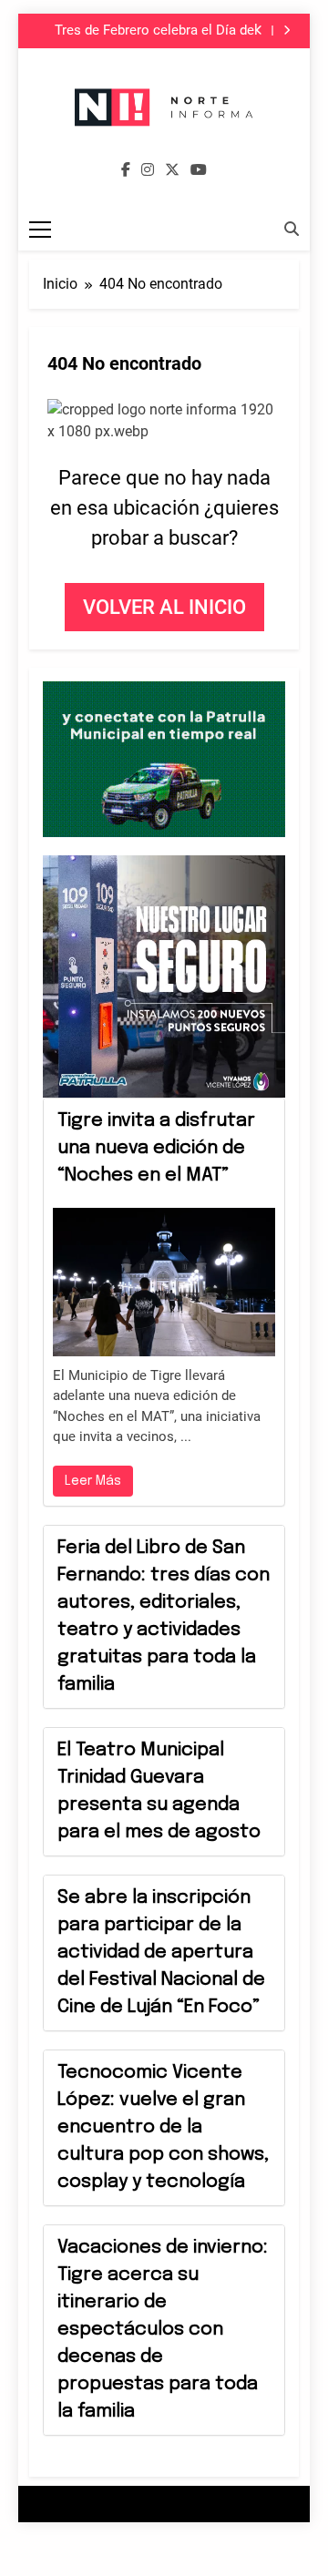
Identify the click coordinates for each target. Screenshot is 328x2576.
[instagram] (148, 170)
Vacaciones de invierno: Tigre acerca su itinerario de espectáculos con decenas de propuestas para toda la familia (163, 2330)
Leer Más (93, 1481)
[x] (172, 170)
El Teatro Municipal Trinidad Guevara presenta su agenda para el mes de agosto (159, 1791)
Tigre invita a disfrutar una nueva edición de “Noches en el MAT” (156, 1148)
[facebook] (126, 170)
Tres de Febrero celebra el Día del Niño (156, 31)
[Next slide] (287, 31)
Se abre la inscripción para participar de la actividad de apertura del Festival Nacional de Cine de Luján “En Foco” (161, 1952)
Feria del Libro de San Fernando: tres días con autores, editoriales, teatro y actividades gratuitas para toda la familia (164, 1616)
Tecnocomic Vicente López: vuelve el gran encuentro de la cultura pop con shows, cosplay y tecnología (163, 2127)
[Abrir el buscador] (292, 229)
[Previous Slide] (259, 31)
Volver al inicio (164, 607)
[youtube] (199, 170)
